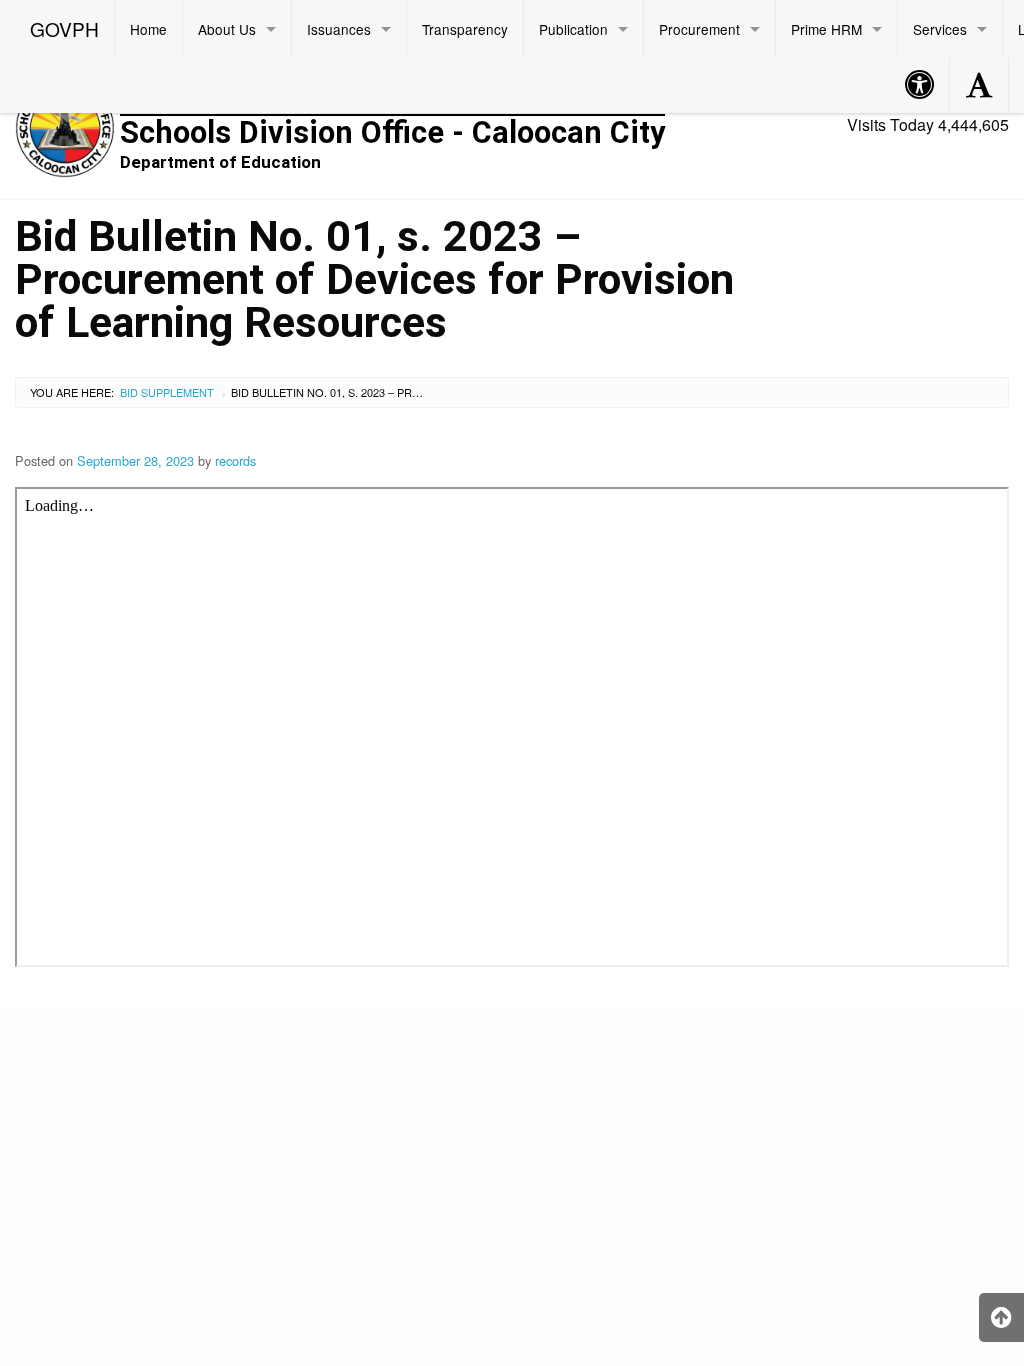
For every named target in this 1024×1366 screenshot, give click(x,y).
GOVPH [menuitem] (64, 28)
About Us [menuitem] (227, 29)
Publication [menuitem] (573, 29)
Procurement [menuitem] (699, 29)
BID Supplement (167, 392)
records (235, 460)
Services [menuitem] (940, 29)
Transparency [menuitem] (465, 29)
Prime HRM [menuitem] (826, 29)
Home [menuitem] (148, 29)
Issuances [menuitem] (339, 29)
